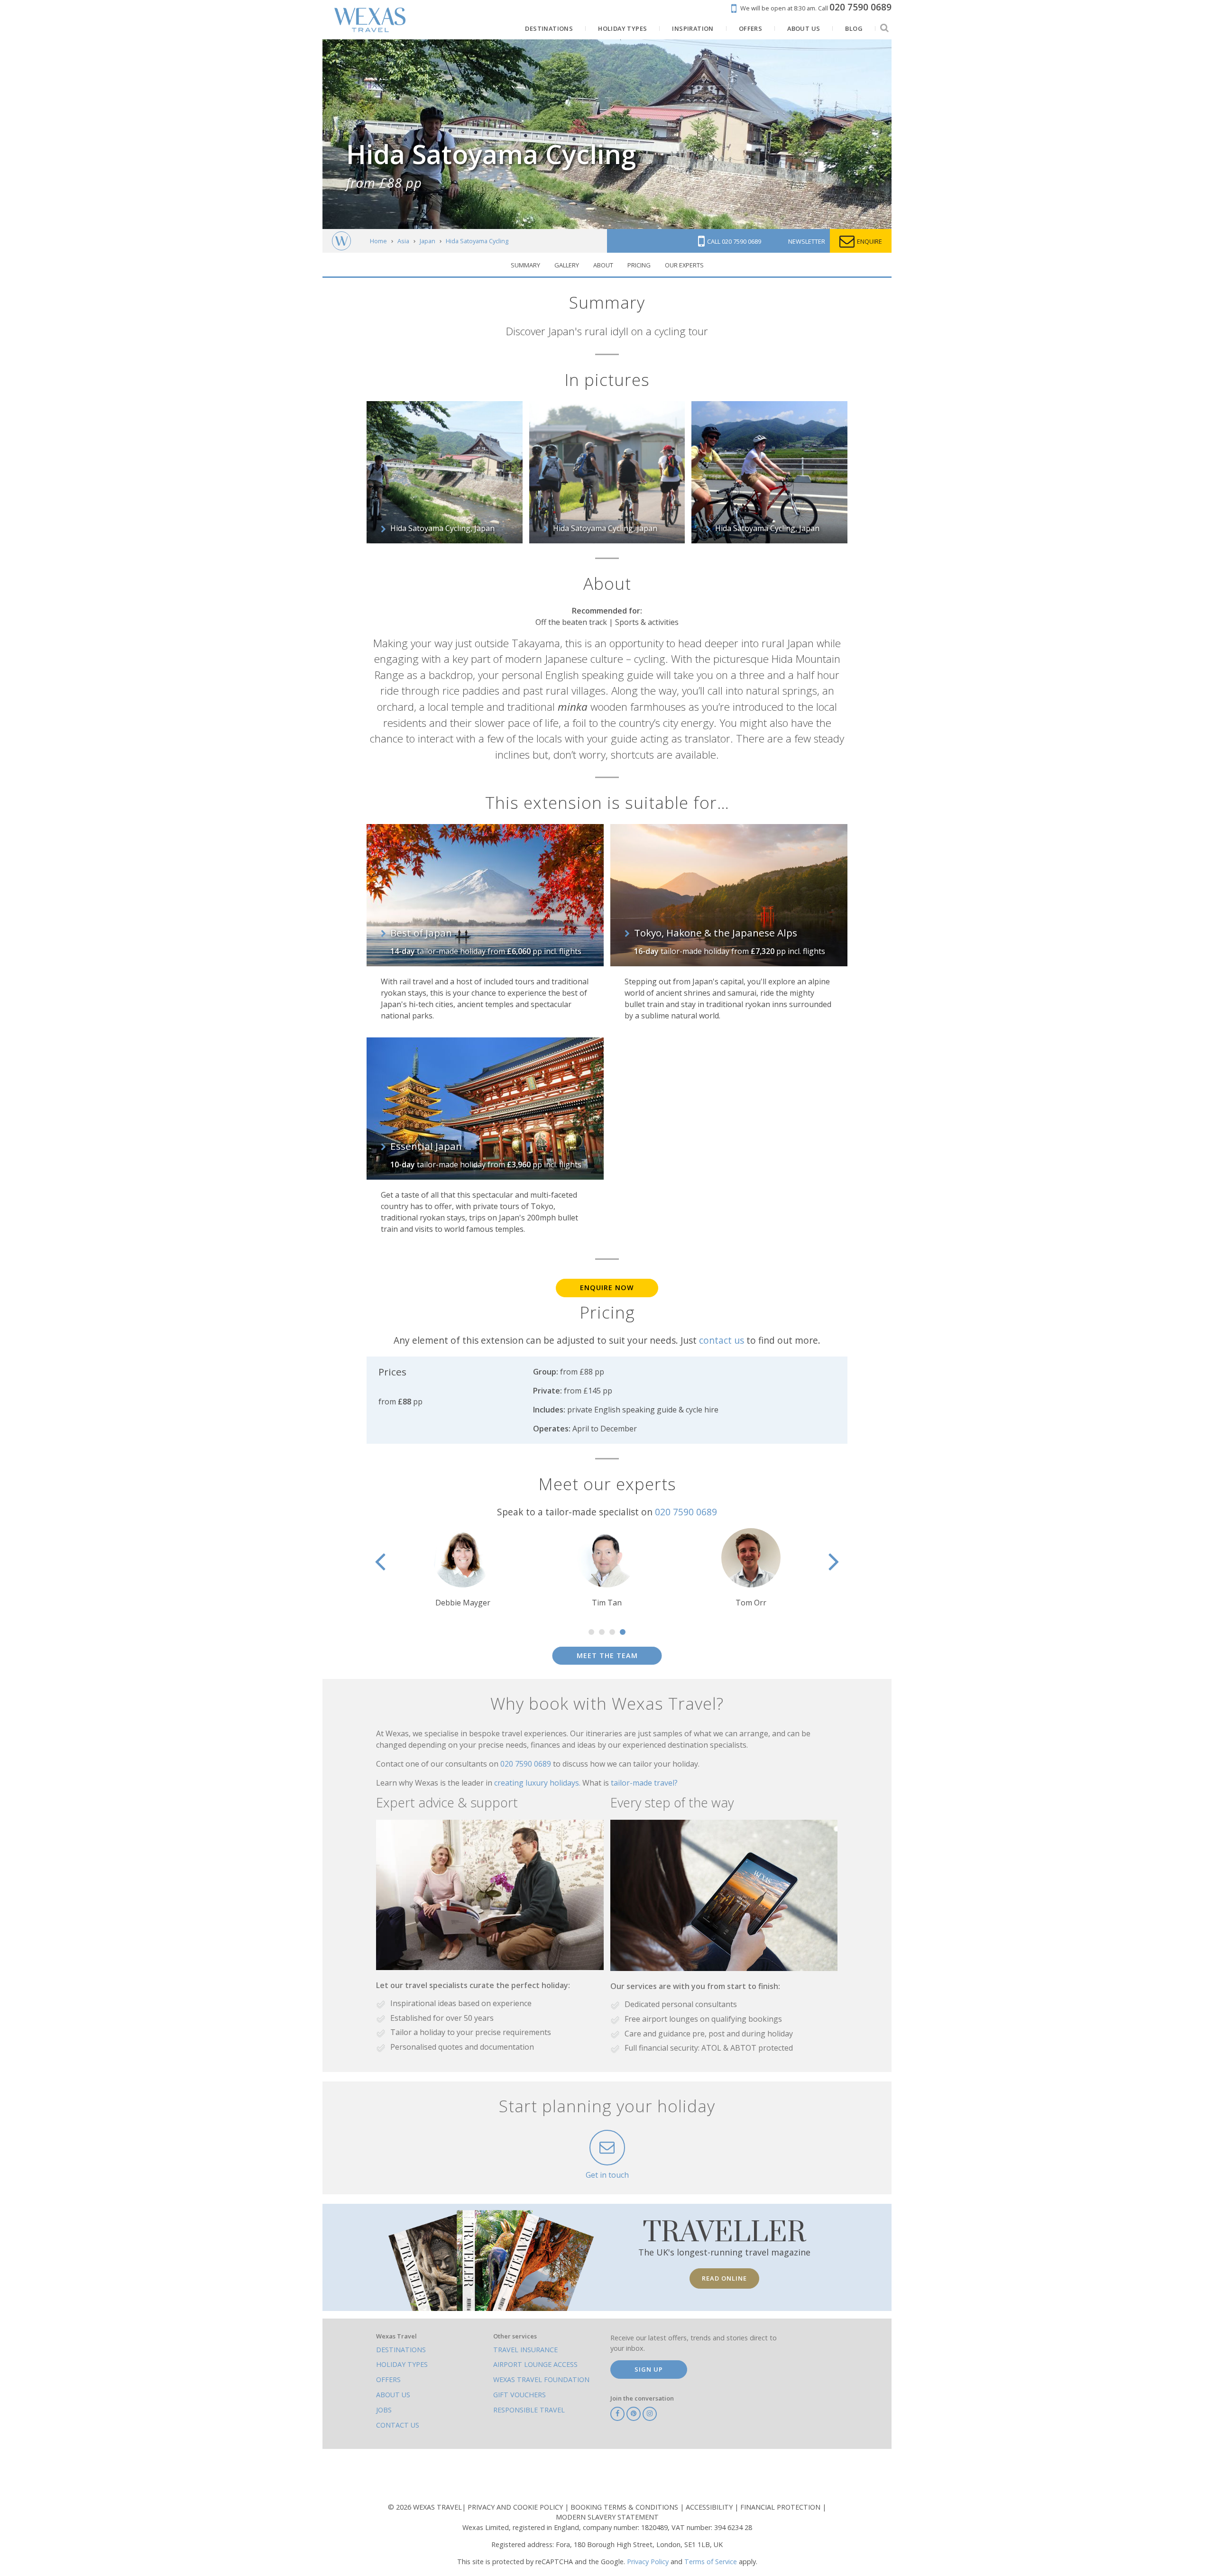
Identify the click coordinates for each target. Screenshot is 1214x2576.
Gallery (567, 265)
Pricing (639, 265)
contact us (722, 1340)
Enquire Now (607, 1288)
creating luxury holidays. (538, 1783)
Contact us (398, 2425)
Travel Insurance (525, 2350)
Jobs (384, 2410)
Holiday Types (402, 2364)
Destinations (401, 2350)
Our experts (684, 265)
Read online (724, 2278)
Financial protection (781, 2507)
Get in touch (607, 2175)
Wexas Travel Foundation (541, 2379)
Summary (525, 265)
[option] (607, 1568)
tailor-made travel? (644, 1783)
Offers (388, 2379)
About (603, 265)
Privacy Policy (648, 2562)
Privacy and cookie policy (516, 2507)
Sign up (649, 2369)
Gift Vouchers (520, 2395)
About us (393, 2395)
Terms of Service (711, 2562)
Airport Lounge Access (535, 2364)
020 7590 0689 (686, 1512)
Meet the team (607, 1655)
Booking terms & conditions (625, 2507)
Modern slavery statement (607, 2517)
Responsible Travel (529, 2410)
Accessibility (710, 2507)
